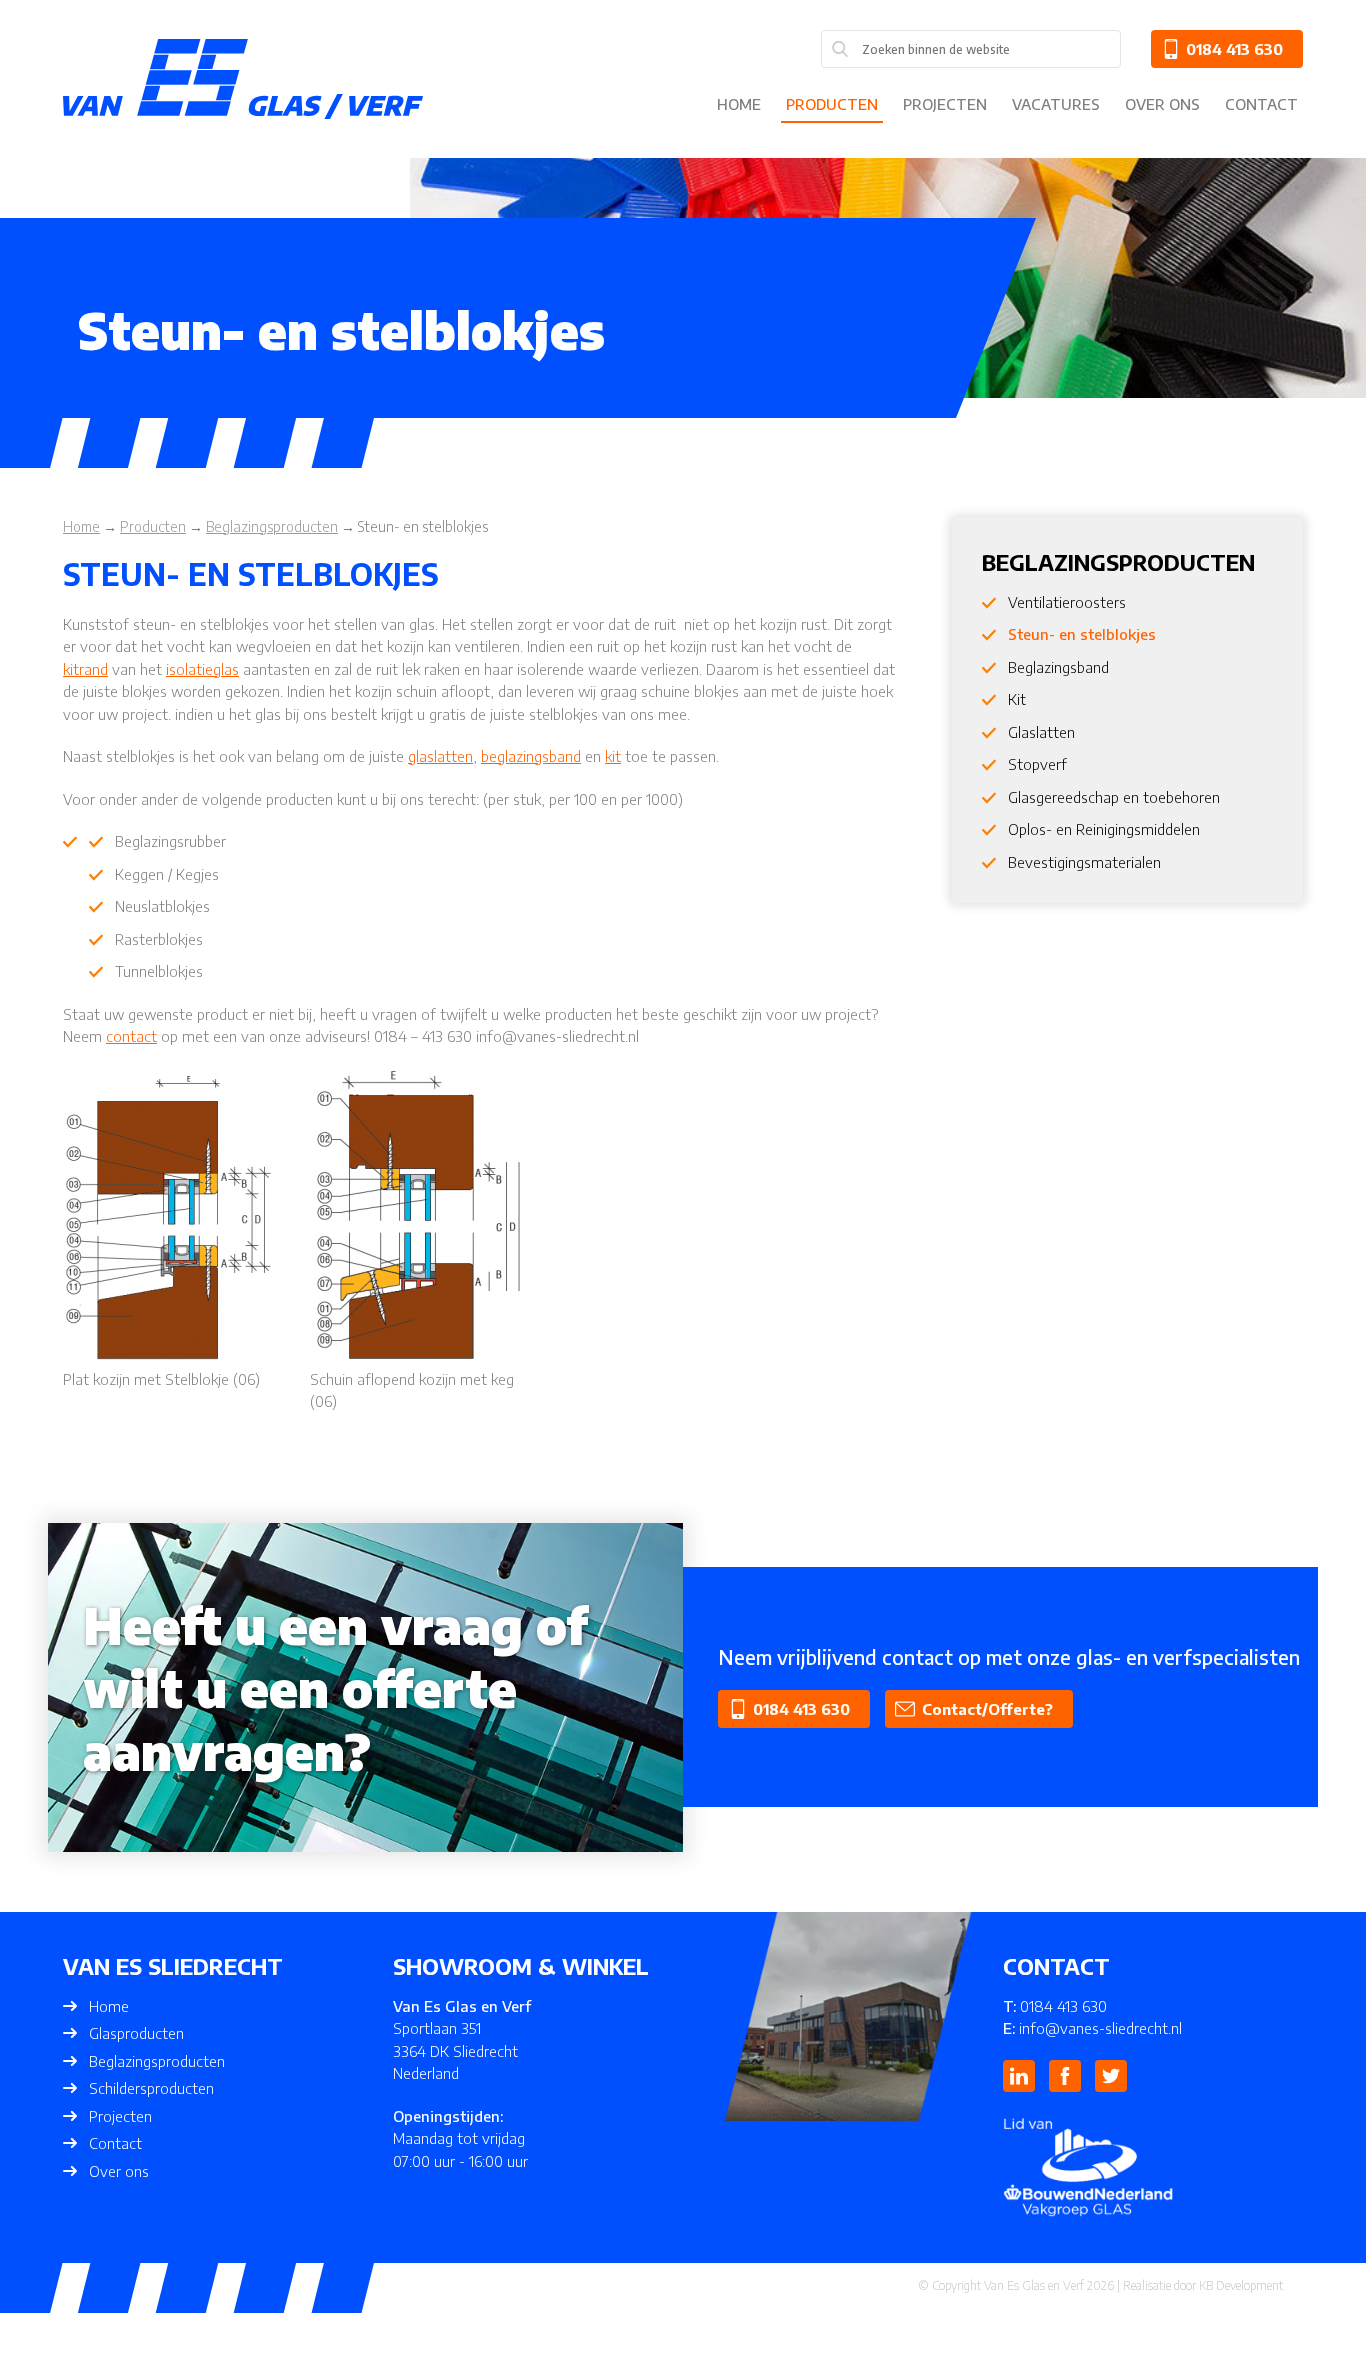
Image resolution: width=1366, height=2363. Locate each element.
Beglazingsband (1058, 667)
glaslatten (440, 756)
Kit (1017, 699)
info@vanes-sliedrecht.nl (1100, 2028)
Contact (1261, 104)
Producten (832, 104)
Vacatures (1056, 104)
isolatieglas (202, 669)
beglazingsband (531, 756)
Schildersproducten (151, 2088)
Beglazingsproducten (157, 2061)
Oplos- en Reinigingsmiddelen (1104, 829)
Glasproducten (136, 2033)
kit (613, 756)
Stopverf (1037, 764)
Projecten (945, 104)
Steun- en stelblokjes (1082, 634)
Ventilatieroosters (1067, 602)
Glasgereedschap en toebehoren (1114, 797)
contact (131, 1036)
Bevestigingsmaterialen (1084, 862)
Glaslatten (1041, 732)
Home (739, 104)
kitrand (85, 669)
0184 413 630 (1234, 49)
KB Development (1241, 2285)
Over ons (1162, 104)
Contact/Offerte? (987, 1709)
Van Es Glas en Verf (1034, 2285)
